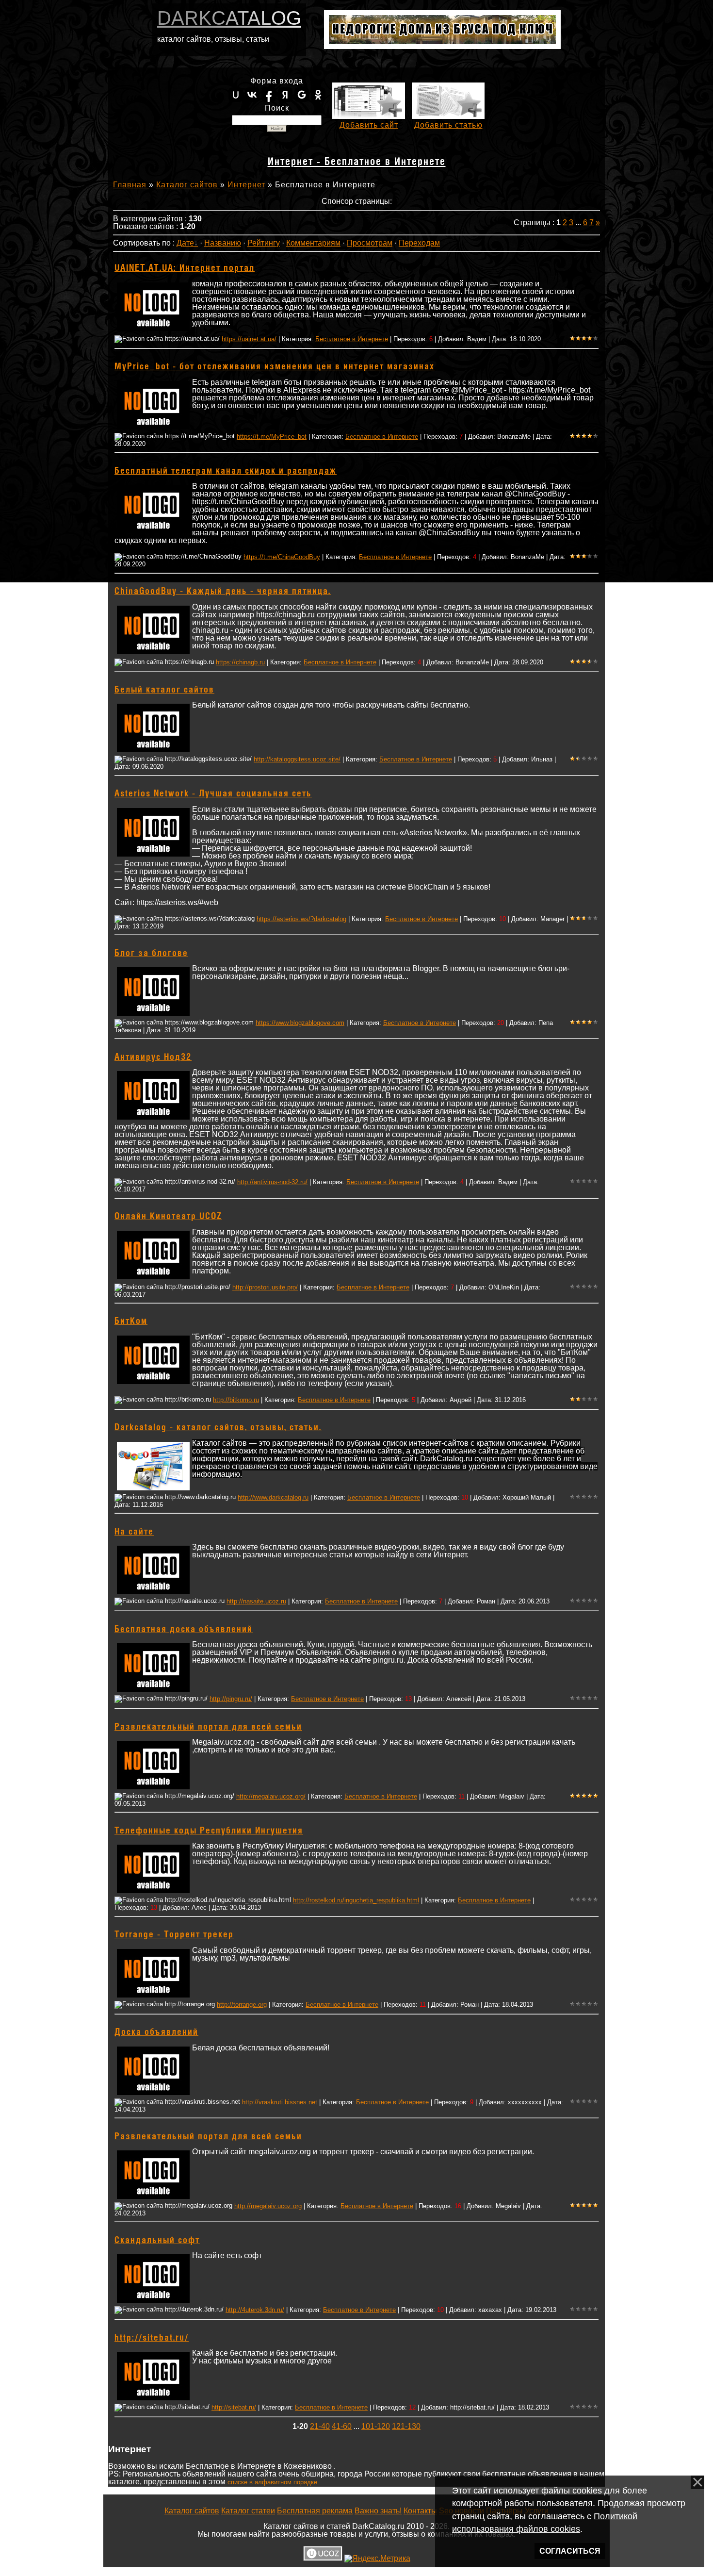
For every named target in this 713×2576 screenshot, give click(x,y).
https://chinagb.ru (240, 662)
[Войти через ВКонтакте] (252, 95)
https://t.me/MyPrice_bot (272, 437)
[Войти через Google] (302, 95)
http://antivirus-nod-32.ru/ (272, 1182)
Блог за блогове (151, 954)
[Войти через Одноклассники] (318, 95)
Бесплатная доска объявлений (184, 1630)
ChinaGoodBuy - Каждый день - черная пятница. (223, 592)
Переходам (419, 243)
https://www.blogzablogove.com (300, 1023)
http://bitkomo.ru (236, 1400)
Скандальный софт (157, 2241)
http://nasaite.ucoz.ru (256, 1601)
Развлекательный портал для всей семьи (208, 1727)
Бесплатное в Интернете (352, 339)
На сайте (134, 1532)
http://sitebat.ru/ (152, 2338)
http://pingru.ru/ (231, 1699)
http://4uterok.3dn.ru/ (255, 2310)
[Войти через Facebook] (269, 95)
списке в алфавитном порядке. (273, 2482)
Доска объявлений (156, 2032)
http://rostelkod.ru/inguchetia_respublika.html (356, 1900)
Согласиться (570, 2551)
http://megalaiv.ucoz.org (268, 2206)
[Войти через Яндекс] (285, 95)
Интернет (246, 185)
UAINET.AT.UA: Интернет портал (185, 268)
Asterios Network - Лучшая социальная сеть (213, 794)
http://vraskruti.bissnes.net (280, 2102)
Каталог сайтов (188, 185)
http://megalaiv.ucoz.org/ (271, 1796)
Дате (185, 243)
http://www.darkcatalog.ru (273, 1497)
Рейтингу (264, 243)
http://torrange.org (242, 2005)
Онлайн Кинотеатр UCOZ (168, 1217)
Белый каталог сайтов (164, 690)
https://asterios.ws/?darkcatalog (301, 919)
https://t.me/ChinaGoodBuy (282, 557)
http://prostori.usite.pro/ (265, 1287)
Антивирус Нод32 (153, 1057)
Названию (223, 243)
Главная (131, 185)
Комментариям (313, 243)
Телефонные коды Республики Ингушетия (209, 1831)
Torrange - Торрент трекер (174, 1935)
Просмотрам (370, 243)
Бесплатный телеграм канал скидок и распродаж (226, 471)
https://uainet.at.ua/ (249, 339)
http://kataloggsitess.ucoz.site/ (297, 759)
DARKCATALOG (229, 18)
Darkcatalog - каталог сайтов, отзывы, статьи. (218, 1428)
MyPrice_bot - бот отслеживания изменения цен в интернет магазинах (275, 367)
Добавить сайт (369, 125)
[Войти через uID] (236, 95)
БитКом (131, 1321)
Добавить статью (448, 125)
